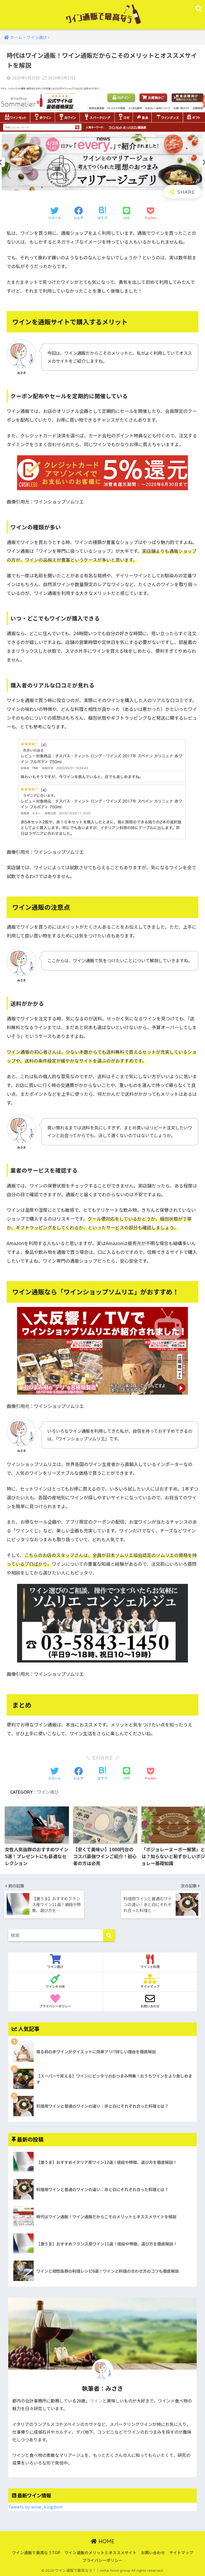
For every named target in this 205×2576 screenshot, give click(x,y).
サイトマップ (150, 1987)
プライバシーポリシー (55, 2006)
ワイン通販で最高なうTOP (36, 2552)
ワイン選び (48, 1792)
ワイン (96, 2401)
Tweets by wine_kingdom (36, 2507)
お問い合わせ (150, 2006)
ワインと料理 (150, 1967)
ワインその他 (55, 1987)
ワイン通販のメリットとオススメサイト (101, 2552)
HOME (106, 2541)
